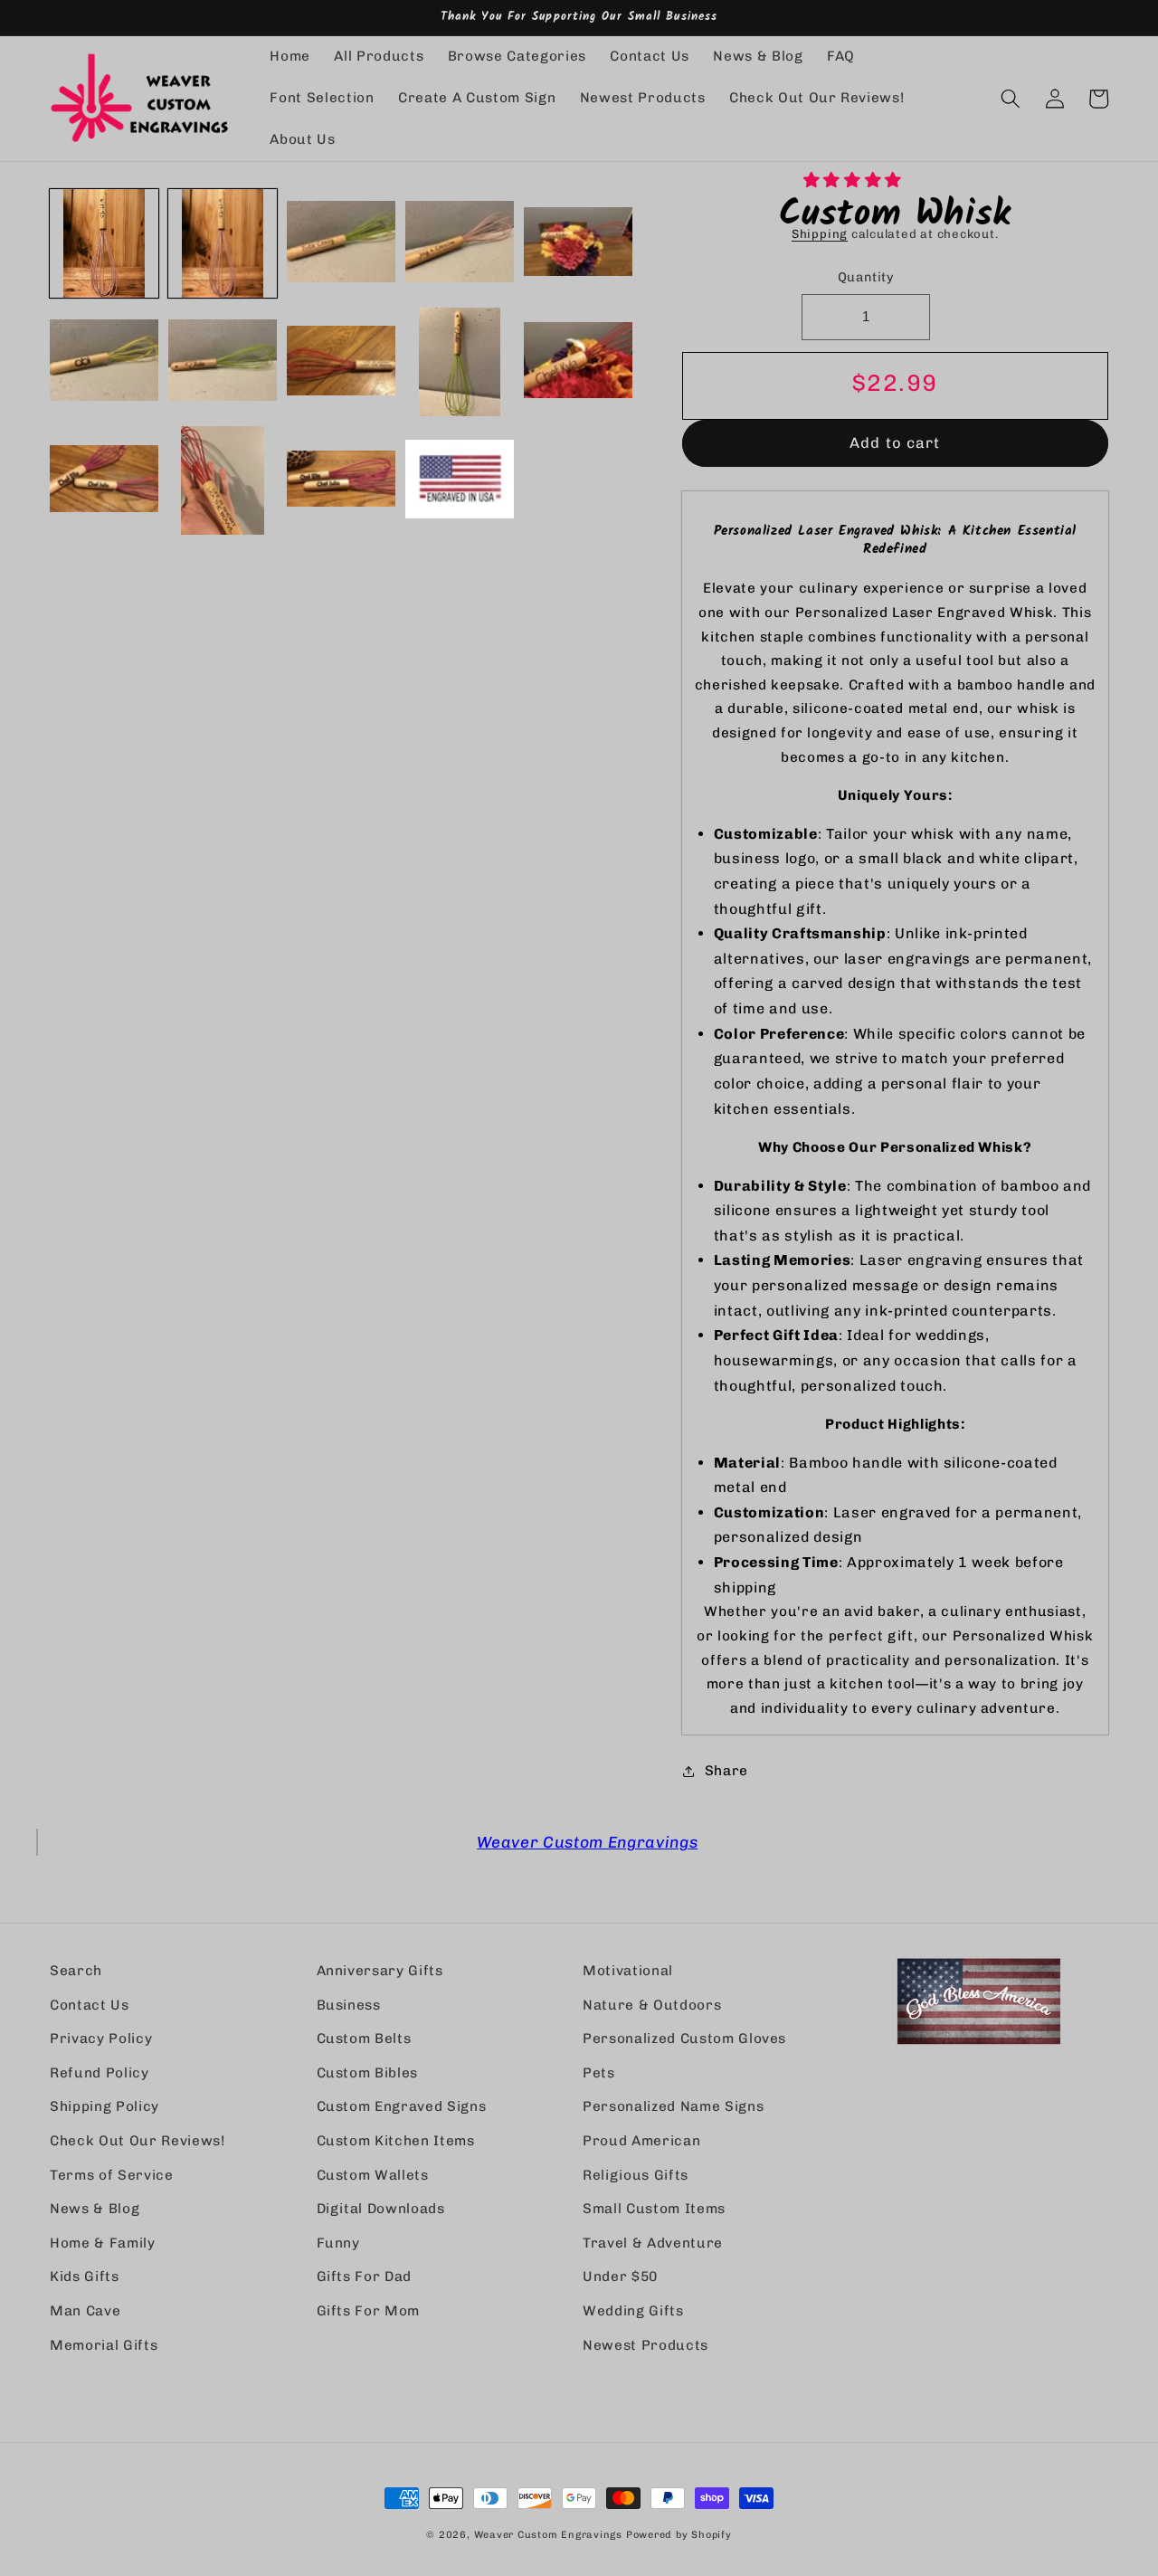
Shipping (820, 234)
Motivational (628, 1971)
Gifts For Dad (365, 2277)
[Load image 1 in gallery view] (104, 243)
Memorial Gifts (104, 2345)
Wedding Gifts (633, 2311)
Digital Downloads (381, 2209)
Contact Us (90, 2005)
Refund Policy (100, 2073)
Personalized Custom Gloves (684, 2039)
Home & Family (103, 2243)
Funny (338, 2243)
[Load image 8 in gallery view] (341, 362)
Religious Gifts (636, 2175)
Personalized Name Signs (673, 2106)
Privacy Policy (101, 2039)
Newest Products (645, 2345)
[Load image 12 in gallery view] (223, 480)
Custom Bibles (368, 2073)
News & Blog (95, 2209)
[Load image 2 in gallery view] (223, 243)
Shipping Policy (104, 2106)
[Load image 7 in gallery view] (223, 362)
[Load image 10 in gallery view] (578, 362)
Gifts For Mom (369, 2311)
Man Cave (85, 2311)
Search (76, 1971)
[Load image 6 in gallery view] (104, 362)
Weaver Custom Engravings (587, 1842)
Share (726, 1771)
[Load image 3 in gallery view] (341, 243)
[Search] (1011, 99)
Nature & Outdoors (652, 2005)
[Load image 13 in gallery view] (341, 480)
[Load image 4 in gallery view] (460, 243)
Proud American (641, 2141)
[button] (855, 180)
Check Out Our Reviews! (138, 2141)
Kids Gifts (85, 2277)
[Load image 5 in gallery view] (578, 243)
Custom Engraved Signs (402, 2106)
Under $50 (620, 2277)
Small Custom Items (654, 2209)
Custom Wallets (373, 2175)
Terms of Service (112, 2175)
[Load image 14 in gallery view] (460, 480)
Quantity (866, 277)
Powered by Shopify (679, 2535)
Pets (599, 2073)
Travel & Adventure (653, 2243)
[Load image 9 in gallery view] (460, 362)
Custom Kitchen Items (396, 2141)
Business (349, 2005)
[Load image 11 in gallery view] (104, 480)
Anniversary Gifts (380, 1971)
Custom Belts (364, 2039)
